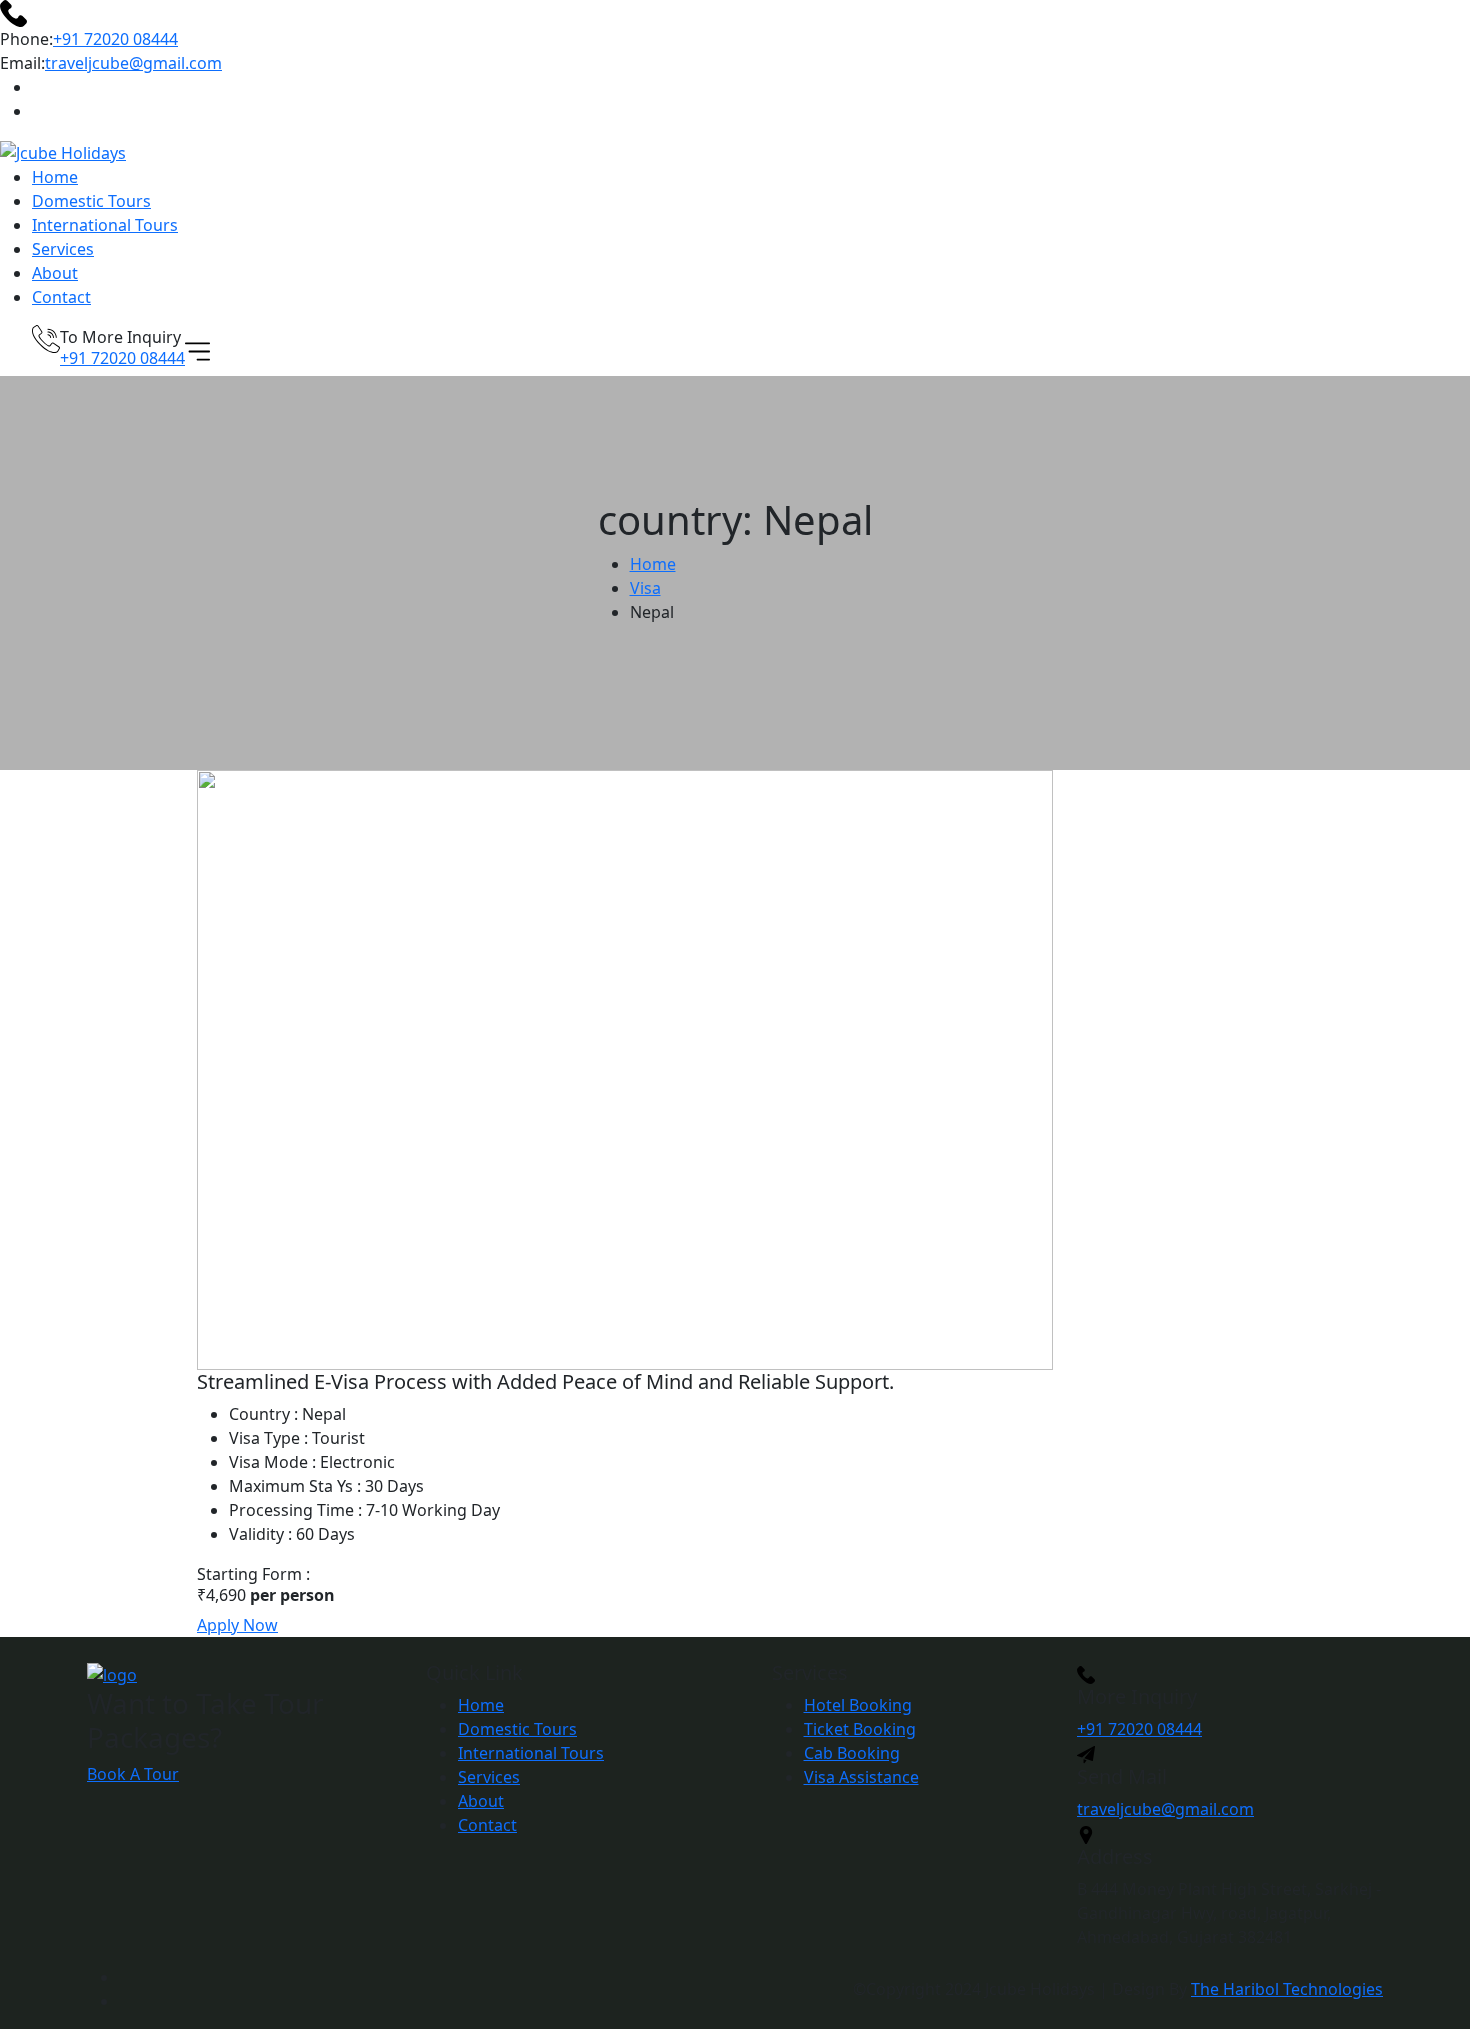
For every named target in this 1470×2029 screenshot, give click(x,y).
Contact (61, 297)
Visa (645, 588)
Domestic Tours (91, 201)
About (55, 273)
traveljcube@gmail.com (133, 63)
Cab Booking (852, 1753)
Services (63, 249)
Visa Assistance (861, 1777)
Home (55, 177)
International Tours (105, 225)
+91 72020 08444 (115, 39)
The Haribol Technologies (1287, 1989)
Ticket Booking (860, 1729)
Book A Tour (133, 1774)
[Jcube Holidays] (63, 152)
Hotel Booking (858, 1705)
